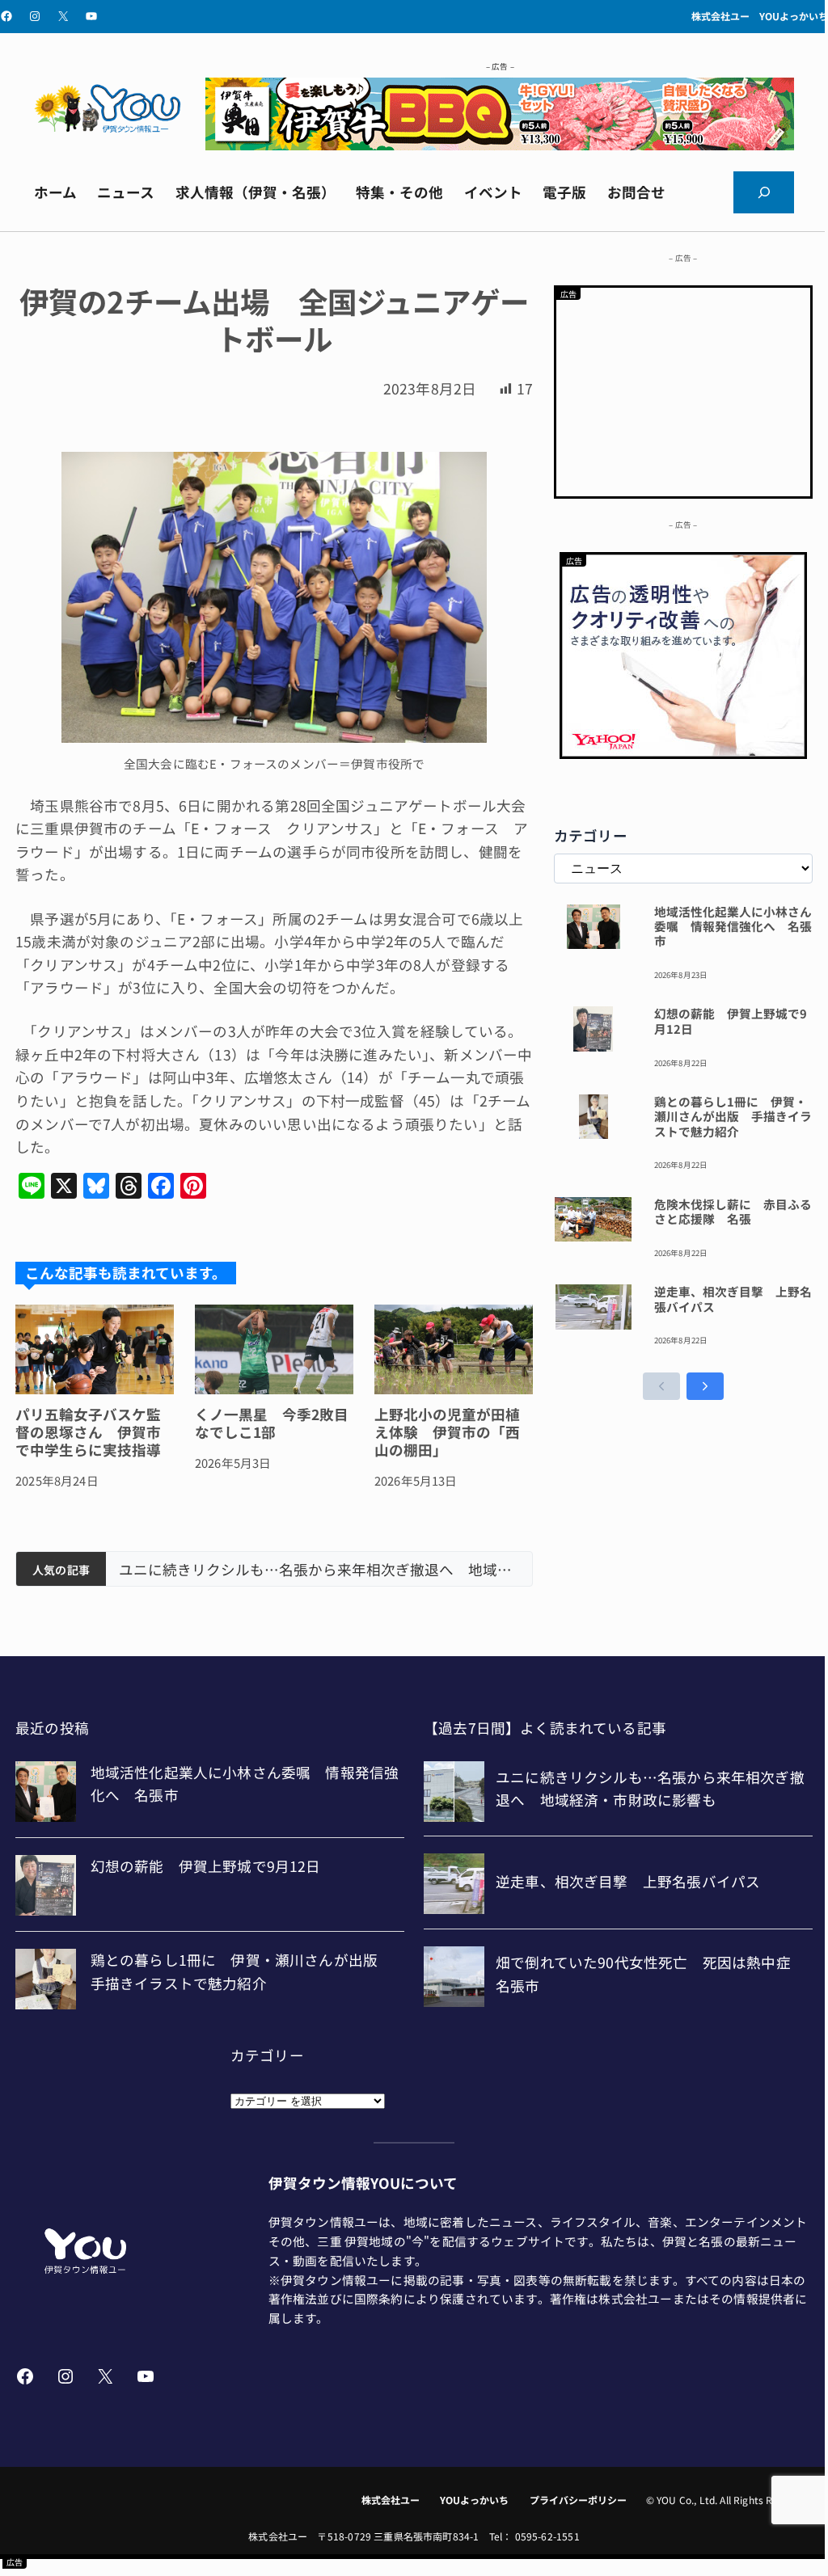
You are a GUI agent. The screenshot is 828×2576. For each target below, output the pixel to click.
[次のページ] (705, 1386)
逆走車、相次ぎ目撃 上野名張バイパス (733, 1299)
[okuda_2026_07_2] (500, 144)
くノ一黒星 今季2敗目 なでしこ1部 (274, 1423)
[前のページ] (661, 1386)
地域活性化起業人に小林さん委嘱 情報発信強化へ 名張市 (733, 927)
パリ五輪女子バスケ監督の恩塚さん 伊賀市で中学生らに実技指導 (88, 1432)
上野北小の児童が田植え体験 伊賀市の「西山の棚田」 (447, 1432)
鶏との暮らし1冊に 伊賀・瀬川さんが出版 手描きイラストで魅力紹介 (733, 1117)
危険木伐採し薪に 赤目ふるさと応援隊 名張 (733, 1212)
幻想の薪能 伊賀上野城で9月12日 (731, 1021)
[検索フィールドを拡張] (764, 192)
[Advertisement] (683, 389)
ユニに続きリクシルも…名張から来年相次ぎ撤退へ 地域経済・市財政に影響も (319, 1570)
